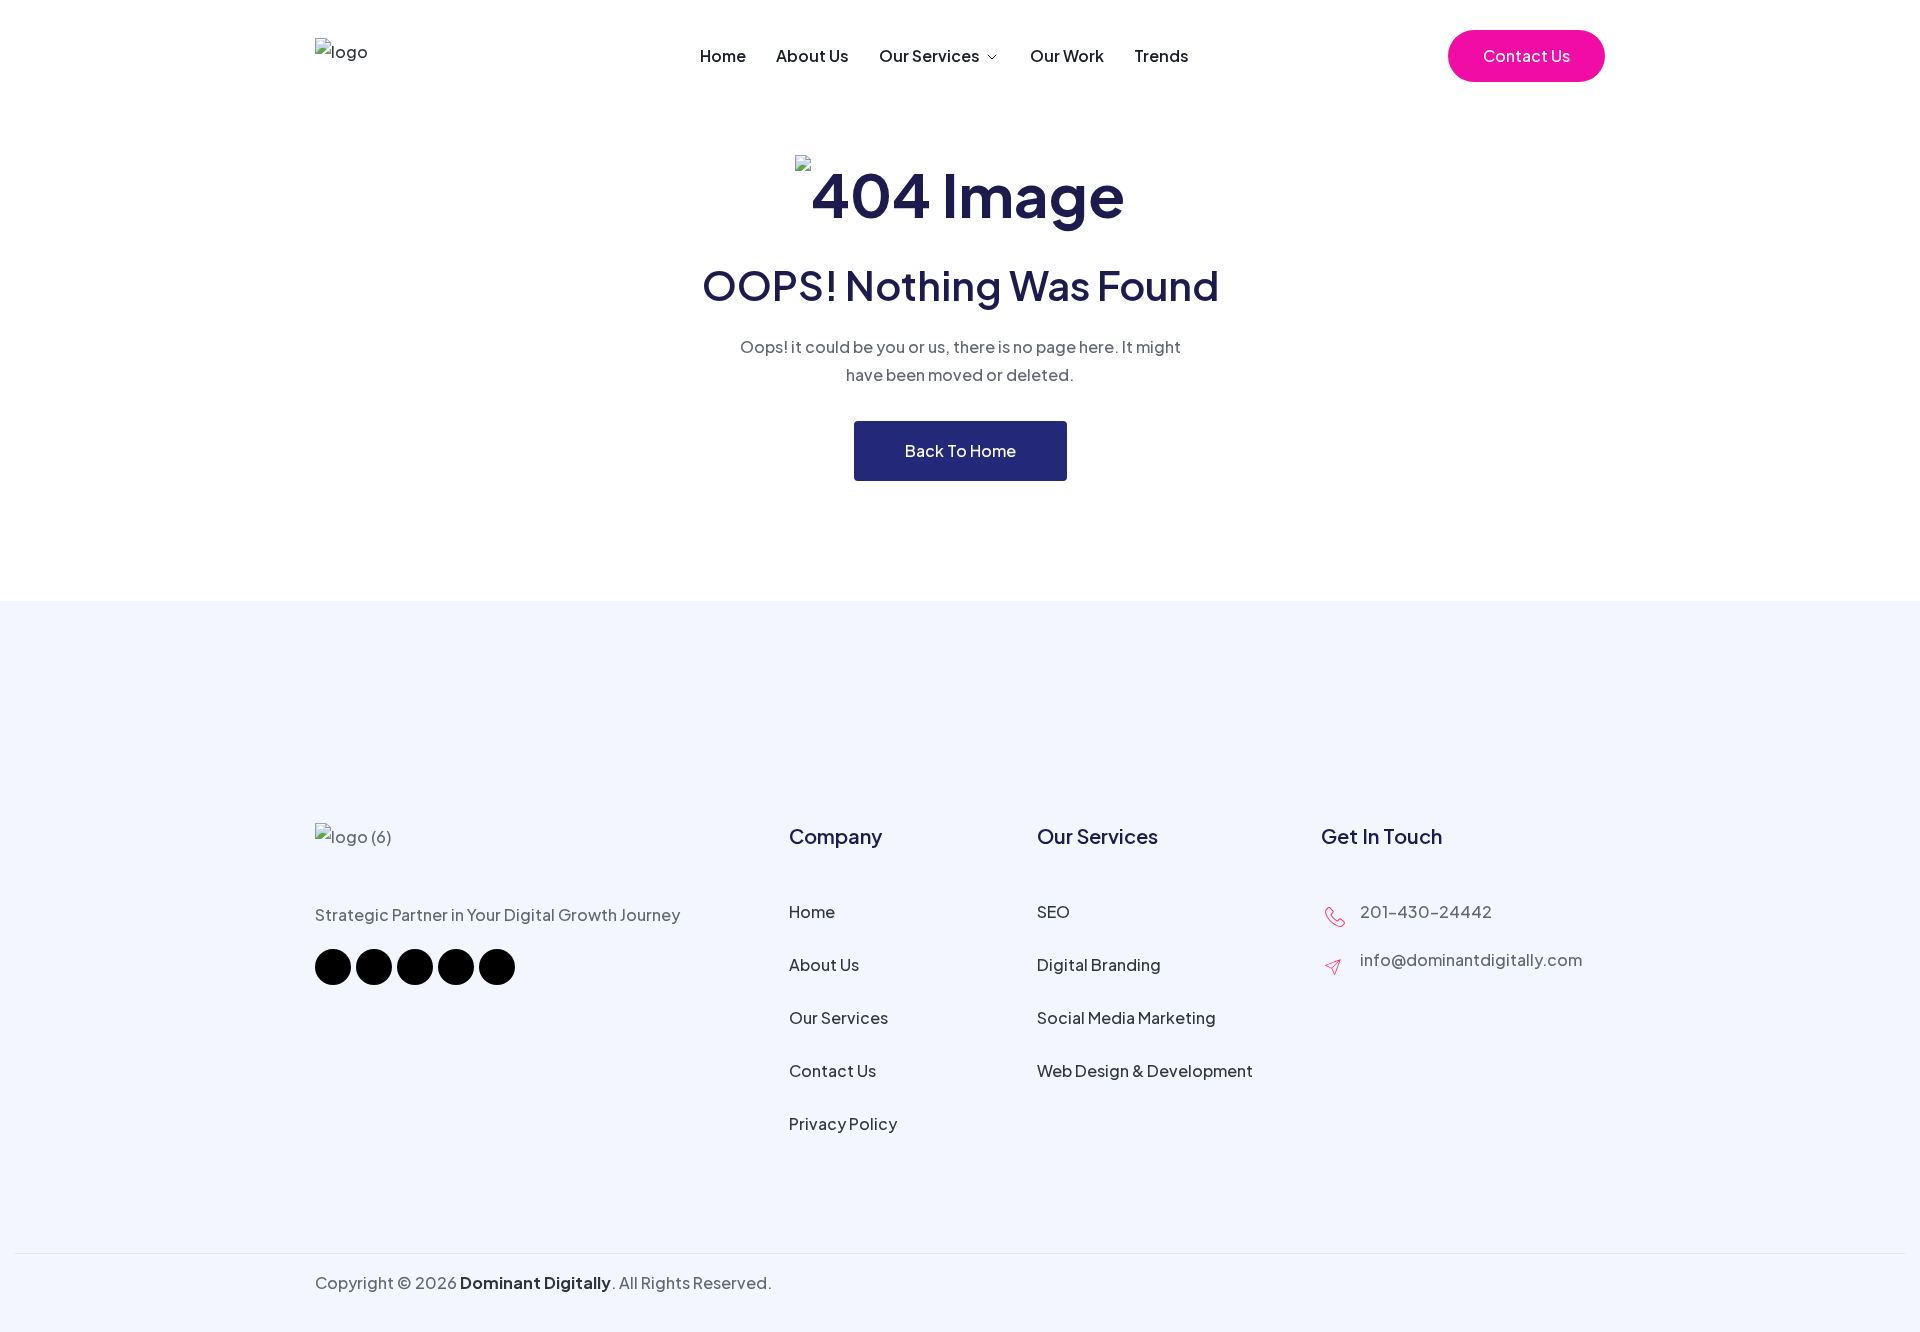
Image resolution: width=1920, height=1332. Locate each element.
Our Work (1067, 55)
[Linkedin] (415, 967)
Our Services (929, 55)
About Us (812, 55)
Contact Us (1526, 55)
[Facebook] (333, 967)
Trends (1161, 55)
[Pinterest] (497, 967)
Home (723, 55)
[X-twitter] (456, 967)
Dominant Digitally (535, 1282)
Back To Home (960, 450)
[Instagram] (374, 967)
